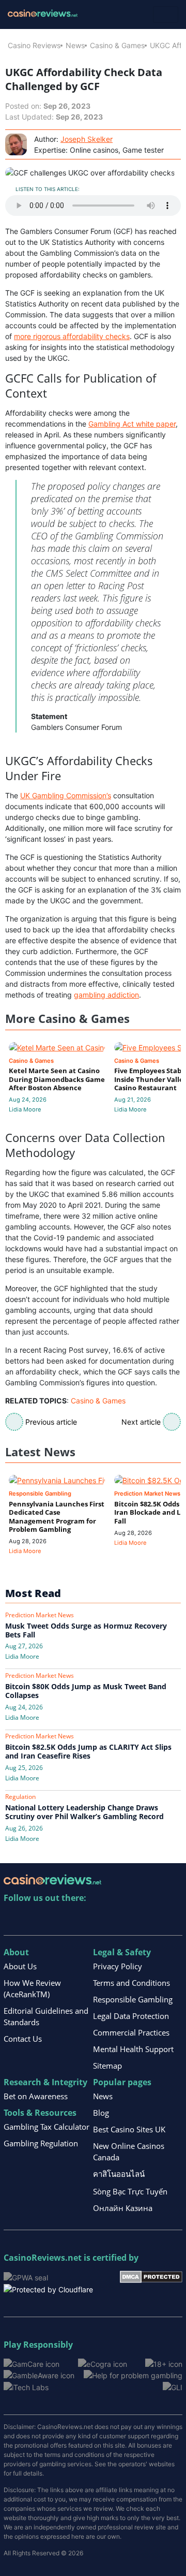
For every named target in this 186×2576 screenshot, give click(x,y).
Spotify (145, 1919)
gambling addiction (106, 995)
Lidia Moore (25, 1109)
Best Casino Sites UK (129, 2129)
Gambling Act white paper (132, 424)
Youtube (79, 1919)
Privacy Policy (118, 1966)
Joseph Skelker (87, 139)
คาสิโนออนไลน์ (119, 2174)
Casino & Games (117, 45)
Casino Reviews (34, 45)
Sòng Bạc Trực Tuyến (130, 2191)
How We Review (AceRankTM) (32, 1988)
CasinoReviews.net (43, 2258)
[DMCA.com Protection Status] (151, 2276)
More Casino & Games (67, 1019)
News (75, 45)
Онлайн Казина (123, 2208)
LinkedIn (34, 1919)
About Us (20, 1966)
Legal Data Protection (131, 2016)
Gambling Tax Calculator (47, 2127)
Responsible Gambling (133, 1999)
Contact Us (23, 2039)
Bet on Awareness (36, 2096)
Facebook (101, 1919)
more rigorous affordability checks (72, 336)
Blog (101, 2113)
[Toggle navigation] (166, 14)
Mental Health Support (133, 2049)
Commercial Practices (131, 2032)
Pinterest (57, 1919)
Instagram (123, 1919)
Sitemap (107, 2066)
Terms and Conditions (131, 1983)
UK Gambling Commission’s (66, 795)
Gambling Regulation (41, 2143)
